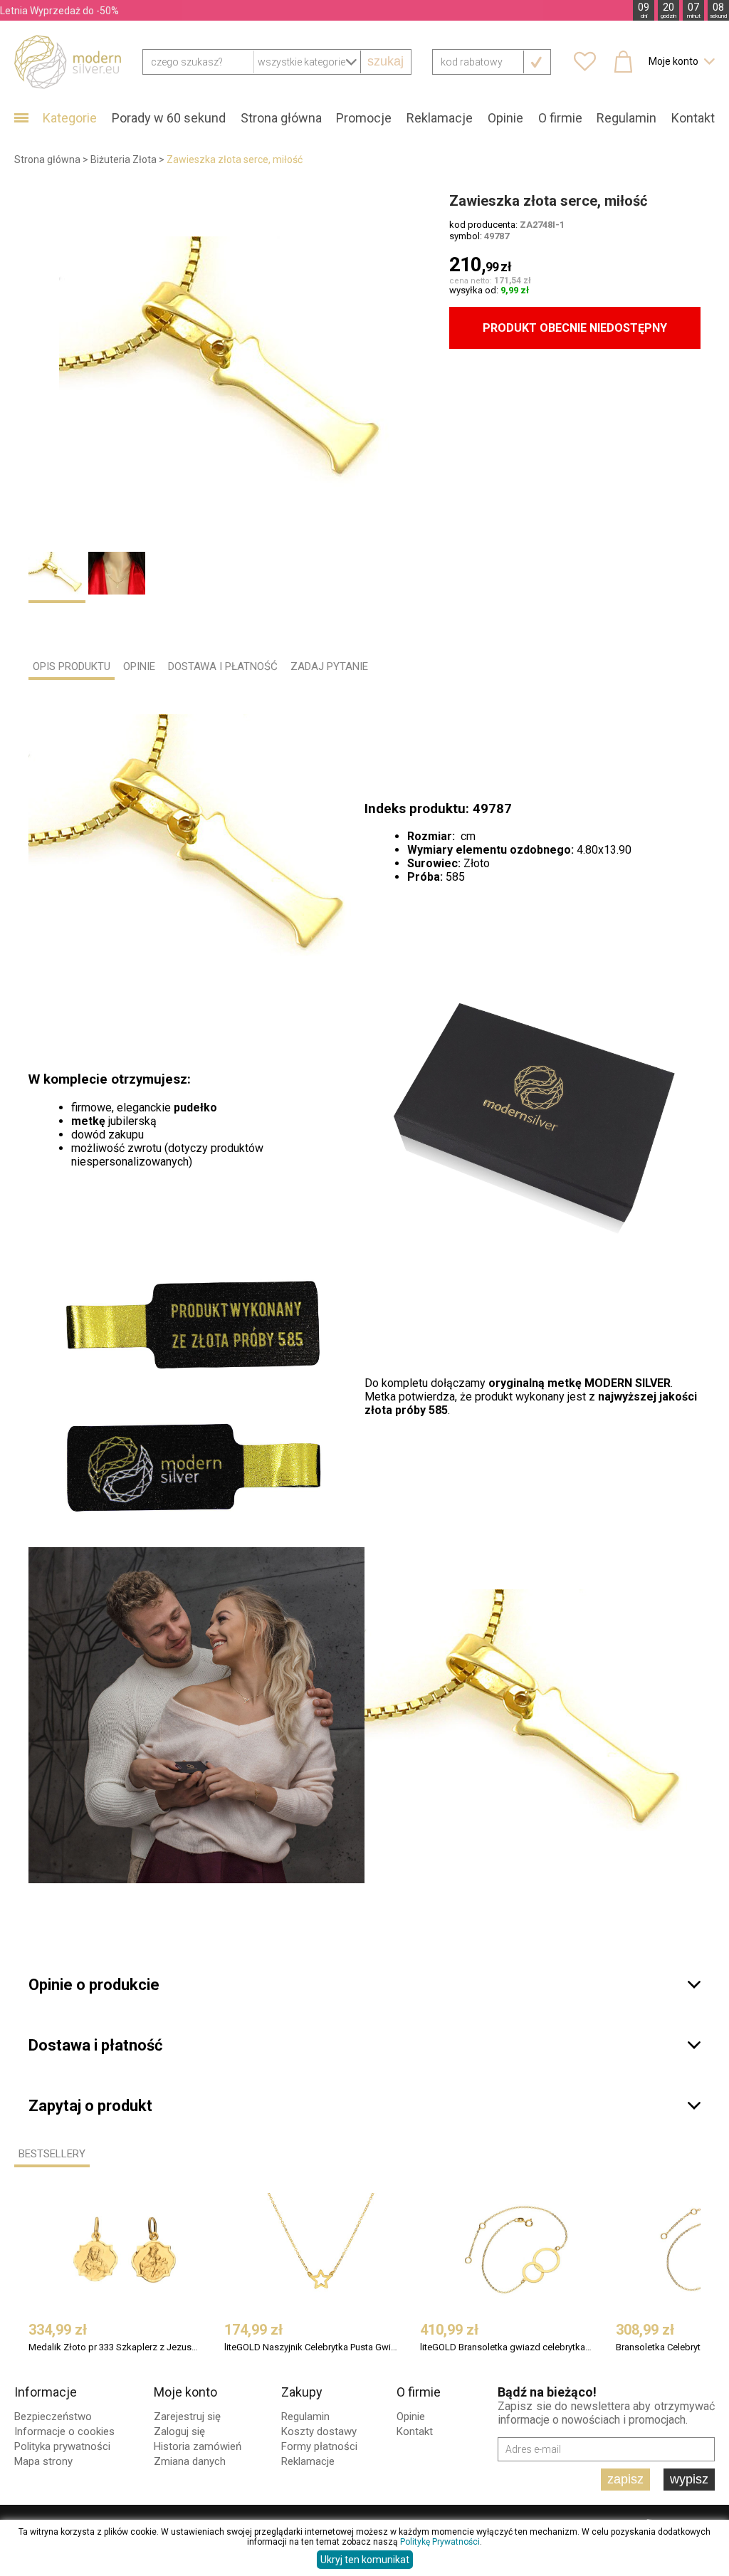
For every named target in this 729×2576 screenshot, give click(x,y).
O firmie (560, 118)
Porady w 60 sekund (169, 118)
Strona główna (281, 118)
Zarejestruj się (187, 2417)
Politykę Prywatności (440, 2542)
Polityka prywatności (62, 2446)
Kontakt (693, 118)
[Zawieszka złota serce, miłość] (230, 365)
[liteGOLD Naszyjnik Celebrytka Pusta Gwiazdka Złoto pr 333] (320, 2250)
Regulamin (626, 118)
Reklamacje (440, 118)
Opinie (505, 118)
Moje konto (185, 2392)
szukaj (386, 61)
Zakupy (302, 2392)
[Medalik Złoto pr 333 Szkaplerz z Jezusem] (125, 2250)
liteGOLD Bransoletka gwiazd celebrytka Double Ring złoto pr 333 (507, 2347)
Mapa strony (43, 2461)
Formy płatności (319, 2446)
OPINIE (139, 666)
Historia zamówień (198, 2446)
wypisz (689, 2479)
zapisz (625, 2479)
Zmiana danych (190, 2461)
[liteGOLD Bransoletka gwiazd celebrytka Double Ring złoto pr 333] (516, 2250)
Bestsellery (52, 2154)
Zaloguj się (179, 2431)
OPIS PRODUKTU (72, 666)
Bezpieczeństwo (53, 2417)
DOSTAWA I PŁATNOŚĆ (223, 666)
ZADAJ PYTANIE (329, 666)
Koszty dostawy (319, 2431)
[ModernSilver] (68, 61)
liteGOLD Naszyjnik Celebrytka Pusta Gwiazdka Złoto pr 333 (311, 2347)
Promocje (364, 118)
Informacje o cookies (64, 2431)
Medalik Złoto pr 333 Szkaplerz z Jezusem (115, 2347)
